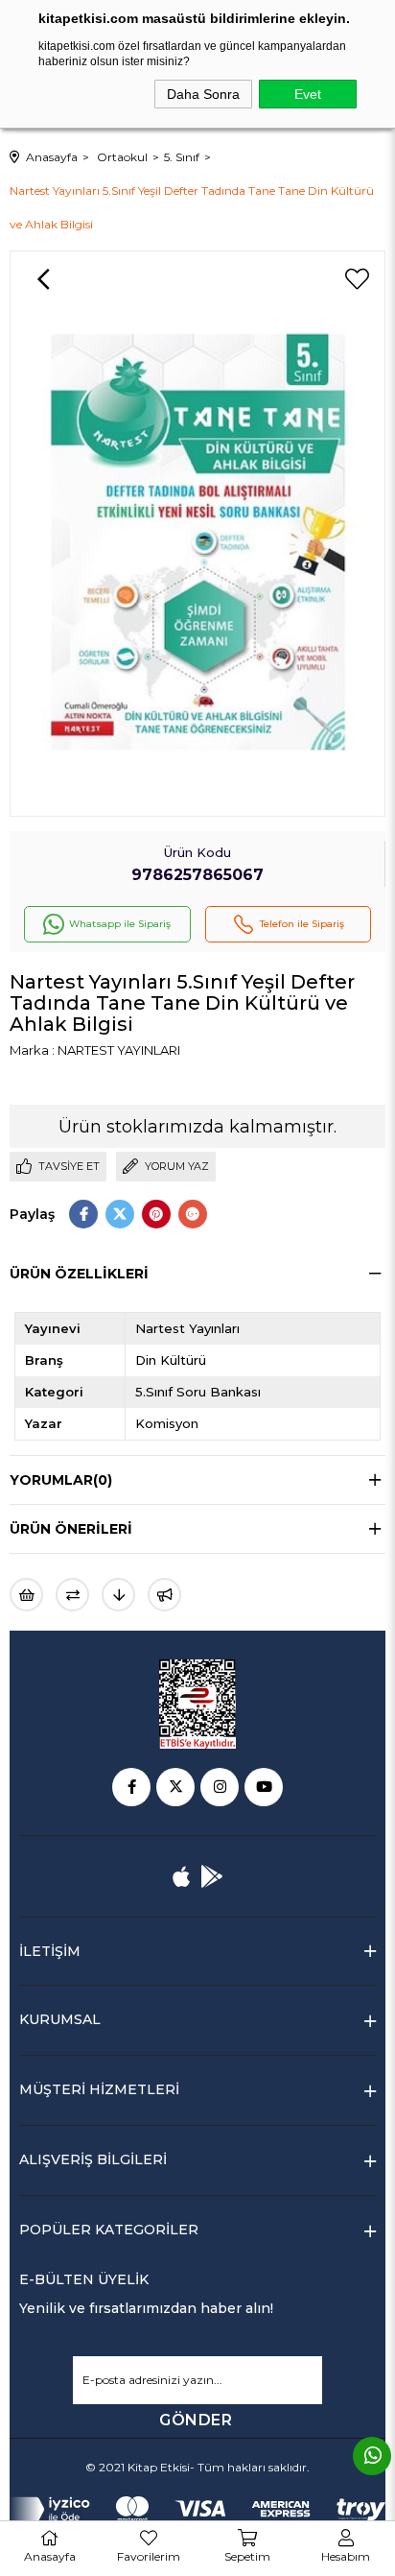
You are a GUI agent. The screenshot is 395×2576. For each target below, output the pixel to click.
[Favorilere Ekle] (357, 279)
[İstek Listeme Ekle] (26, 1595)
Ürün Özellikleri (79, 1274)
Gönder (196, 2420)
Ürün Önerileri (71, 1529)
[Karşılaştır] (72, 1595)
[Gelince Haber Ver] (164, 1595)
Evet (308, 94)
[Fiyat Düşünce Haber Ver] (118, 1595)
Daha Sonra (203, 94)
